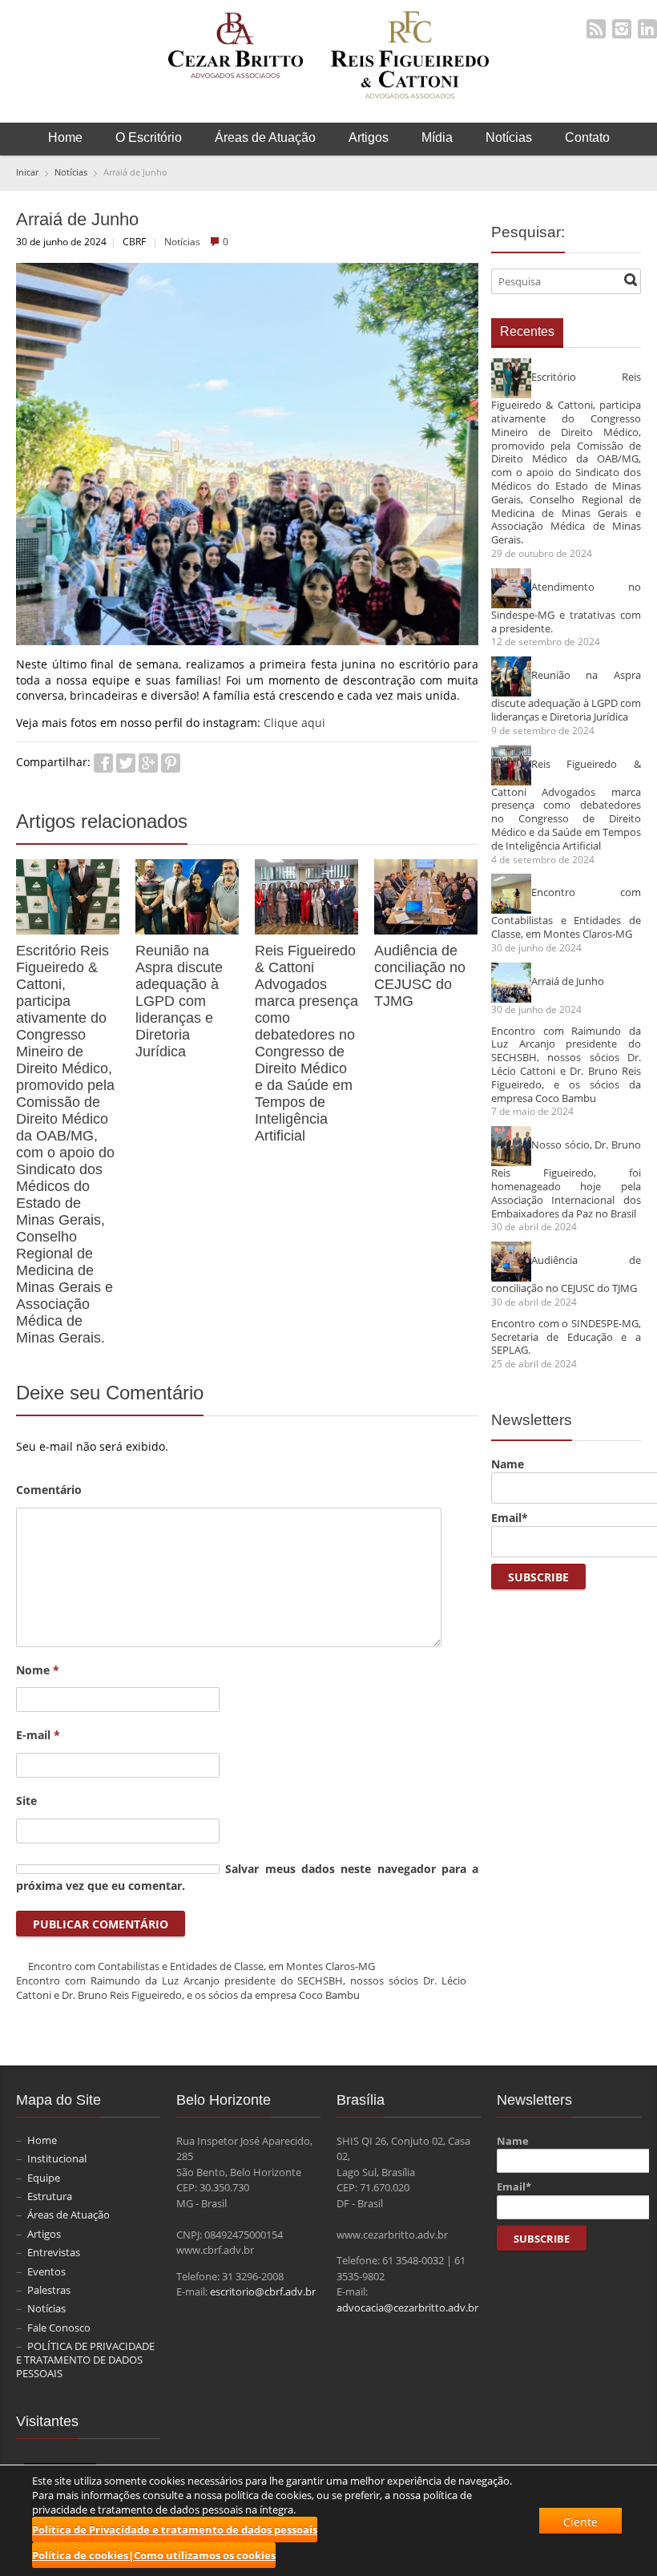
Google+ (148, 763)
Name (508, 1464)
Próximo (470, 825)
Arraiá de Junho (568, 981)
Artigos (369, 137)
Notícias (509, 137)
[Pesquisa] (631, 280)
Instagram (622, 29)
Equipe (44, 2178)
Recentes (527, 331)
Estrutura (50, 2196)
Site (26, 1801)
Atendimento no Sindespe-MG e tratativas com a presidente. (566, 607)
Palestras (49, 2290)
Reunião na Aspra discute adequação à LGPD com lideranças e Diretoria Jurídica (179, 1001)
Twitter (126, 763)
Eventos (46, 2271)
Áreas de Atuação (265, 137)
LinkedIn (647, 29)
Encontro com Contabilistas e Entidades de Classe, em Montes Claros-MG (202, 1966)
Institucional (57, 2158)
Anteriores (452, 825)
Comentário (49, 1490)
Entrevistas (54, 2252)
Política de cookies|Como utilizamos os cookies (154, 2555)
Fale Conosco (59, 2328)
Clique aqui (294, 723)
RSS (596, 29)
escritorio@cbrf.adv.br (263, 2291)
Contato (587, 137)
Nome (38, 1670)
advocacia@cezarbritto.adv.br (407, 2307)
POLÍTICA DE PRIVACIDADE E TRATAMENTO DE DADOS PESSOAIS (85, 2360)
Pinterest (171, 763)
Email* (510, 1518)
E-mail (38, 1735)
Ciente (580, 2522)
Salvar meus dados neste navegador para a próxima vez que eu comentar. (247, 1877)
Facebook (103, 763)
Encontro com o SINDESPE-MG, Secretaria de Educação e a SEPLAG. (566, 1337)
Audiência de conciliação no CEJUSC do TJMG (420, 976)
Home (65, 137)
